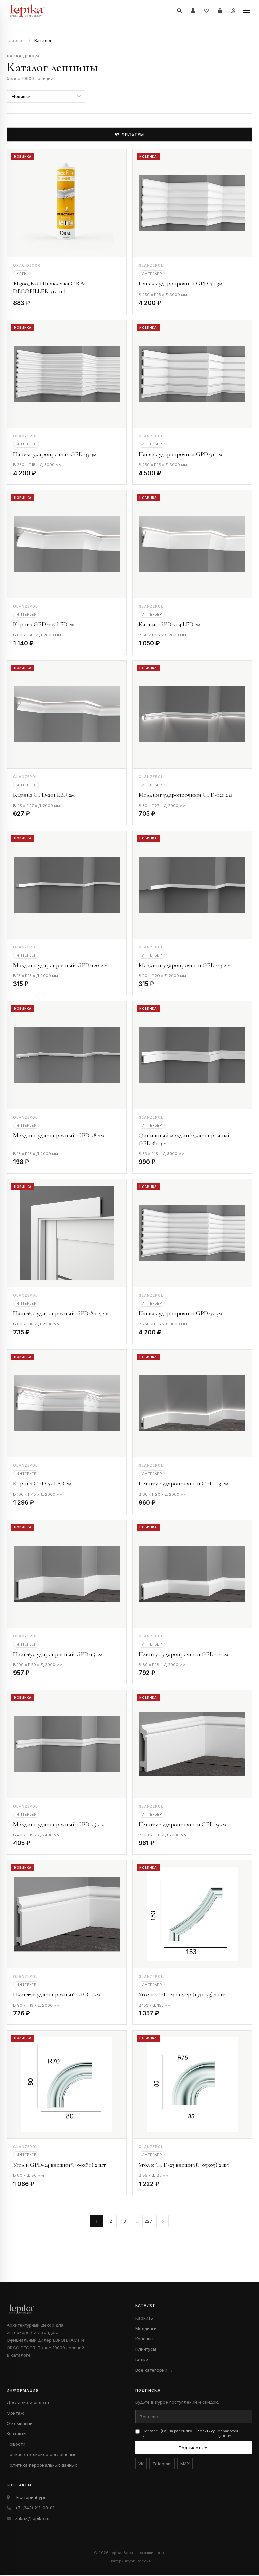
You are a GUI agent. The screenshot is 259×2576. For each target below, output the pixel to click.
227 (148, 2221)
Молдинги (146, 2328)
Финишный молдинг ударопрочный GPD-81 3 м (185, 1139)
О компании (20, 2423)
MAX (185, 2464)
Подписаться (194, 2448)
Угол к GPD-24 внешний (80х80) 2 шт (60, 2165)
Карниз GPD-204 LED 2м (169, 624)
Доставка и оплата (28, 2402)
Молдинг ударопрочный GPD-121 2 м (185, 795)
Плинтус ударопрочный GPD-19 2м (183, 1483)
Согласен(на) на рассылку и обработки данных (190, 2434)
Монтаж (15, 2413)
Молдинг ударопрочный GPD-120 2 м (60, 965)
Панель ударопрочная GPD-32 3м (180, 1313)
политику (206, 2431)
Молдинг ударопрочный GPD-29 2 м (185, 965)
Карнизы (145, 2318)
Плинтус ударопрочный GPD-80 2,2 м (61, 1313)
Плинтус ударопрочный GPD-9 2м (182, 1824)
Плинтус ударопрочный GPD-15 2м (58, 1654)
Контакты (17, 2433)
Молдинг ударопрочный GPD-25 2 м (59, 1824)
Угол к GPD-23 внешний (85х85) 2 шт (184, 2165)
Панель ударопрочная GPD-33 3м (55, 454)
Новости (16, 2444)
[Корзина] (220, 11)
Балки (142, 2360)
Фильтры (133, 134)
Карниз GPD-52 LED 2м (42, 1483)
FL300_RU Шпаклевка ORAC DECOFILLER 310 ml (51, 287)
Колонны (144, 2339)
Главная (16, 40)
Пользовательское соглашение (42, 2454)
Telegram (162, 2464)
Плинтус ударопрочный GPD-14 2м (183, 1654)
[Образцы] (193, 11)
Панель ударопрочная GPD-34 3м (180, 283)
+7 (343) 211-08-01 (35, 2508)
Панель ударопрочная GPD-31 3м (180, 454)
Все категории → (154, 2370)
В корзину (103, 304)
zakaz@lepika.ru (32, 2518)
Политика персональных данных (42, 2465)
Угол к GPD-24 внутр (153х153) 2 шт (182, 1994)
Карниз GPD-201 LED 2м (44, 795)
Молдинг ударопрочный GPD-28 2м (59, 1135)
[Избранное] (206, 11)
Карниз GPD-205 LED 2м (44, 624)
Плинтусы (146, 2349)
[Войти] (233, 11)
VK (141, 2464)
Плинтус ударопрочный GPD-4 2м (57, 1994)
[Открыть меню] (247, 11)
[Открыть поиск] (179, 11)
